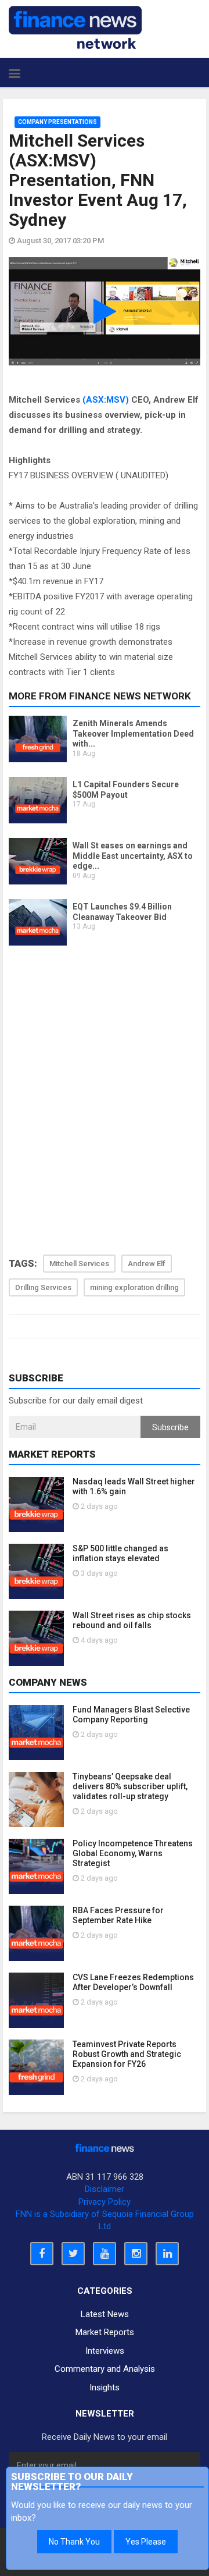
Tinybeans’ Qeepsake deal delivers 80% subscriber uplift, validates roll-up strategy (130, 1786)
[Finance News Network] (75, 27)
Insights (105, 2387)
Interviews (105, 2351)
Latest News (105, 2314)
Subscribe (170, 1427)
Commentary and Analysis (105, 2369)
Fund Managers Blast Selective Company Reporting (131, 1715)
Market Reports (105, 2332)
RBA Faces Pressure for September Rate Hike (118, 1915)
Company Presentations (57, 122)
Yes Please (146, 2542)
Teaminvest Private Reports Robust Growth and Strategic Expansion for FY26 (127, 2054)
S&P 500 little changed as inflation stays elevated (120, 1553)
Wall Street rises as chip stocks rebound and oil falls (132, 1620)
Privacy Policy (105, 2202)
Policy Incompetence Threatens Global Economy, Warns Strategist (133, 1853)
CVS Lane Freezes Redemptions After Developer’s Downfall (133, 1982)
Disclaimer (105, 2189)
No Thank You (74, 2542)
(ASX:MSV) (106, 400)
